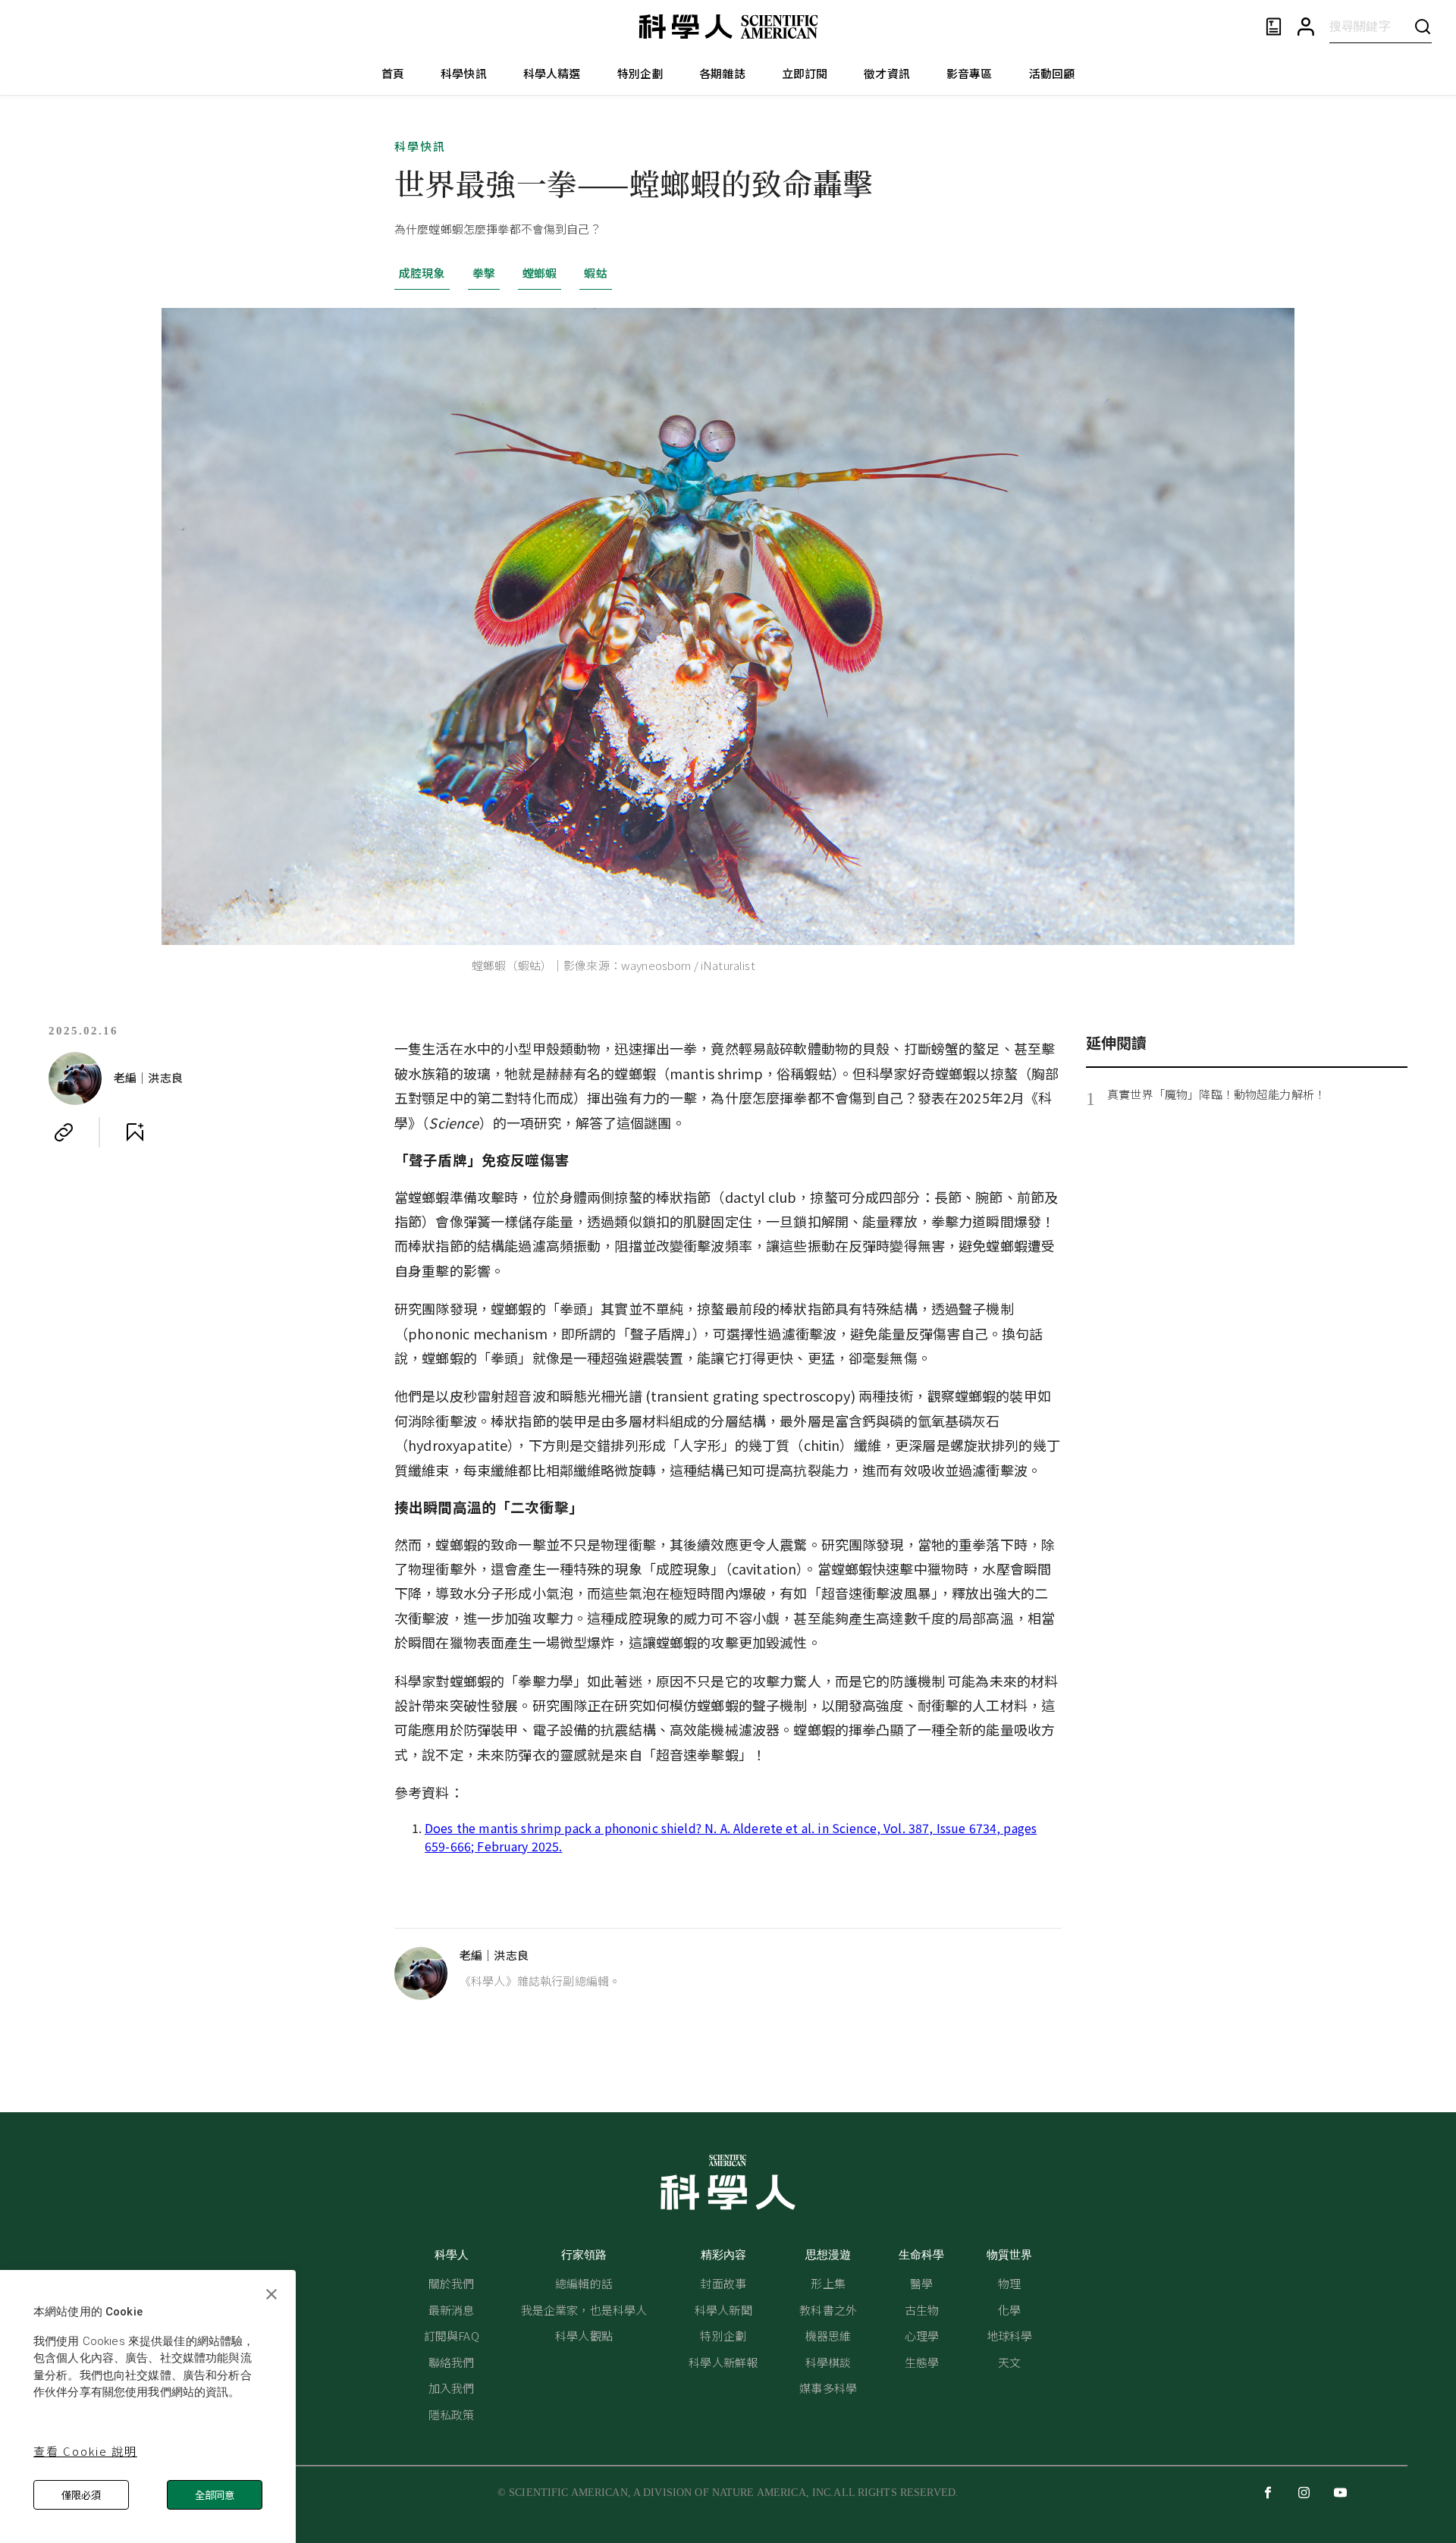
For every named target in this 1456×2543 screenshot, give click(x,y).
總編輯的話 (584, 2283)
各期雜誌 (722, 73)
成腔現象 (422, 273)
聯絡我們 (452, 2362)
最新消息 (452, 2310)
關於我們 (452, 2283)
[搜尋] (1423, 26)
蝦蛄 (595, 273)
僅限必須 (81, 2495)
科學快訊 (464, 73)
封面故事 (723, 2283)
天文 (1009, 2362)
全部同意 (215, 2495)
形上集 (828, 2283)
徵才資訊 (887, 73)
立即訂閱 (805, 73)
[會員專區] (1306, 27)
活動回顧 (1052, 73)
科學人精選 (552, 73)
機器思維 (828, 2336)
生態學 (922, 2362)
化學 (1009, 2310)
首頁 (393, 73)
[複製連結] (64, 1132)
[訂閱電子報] (1274, 27)
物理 (1009, 2283)
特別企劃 (640, 73)
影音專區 (970, 73)
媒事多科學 (828, 2388)
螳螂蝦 (540, 273)
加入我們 (452, 2388)
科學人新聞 (723, 2310)
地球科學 (1010, 2336)
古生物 (922, 2310)
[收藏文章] (135, 1132)
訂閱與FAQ (452, 2336)
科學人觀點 (584, 2336)
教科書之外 (828, 2310)
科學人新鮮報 (723, 2362)
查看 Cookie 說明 (85, 2451)
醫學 (921, 2283)
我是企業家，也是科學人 (584, 2310)
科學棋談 (828, 2362)
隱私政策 (452, 2414)
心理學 (922, 2336)
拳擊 (484, 273)
